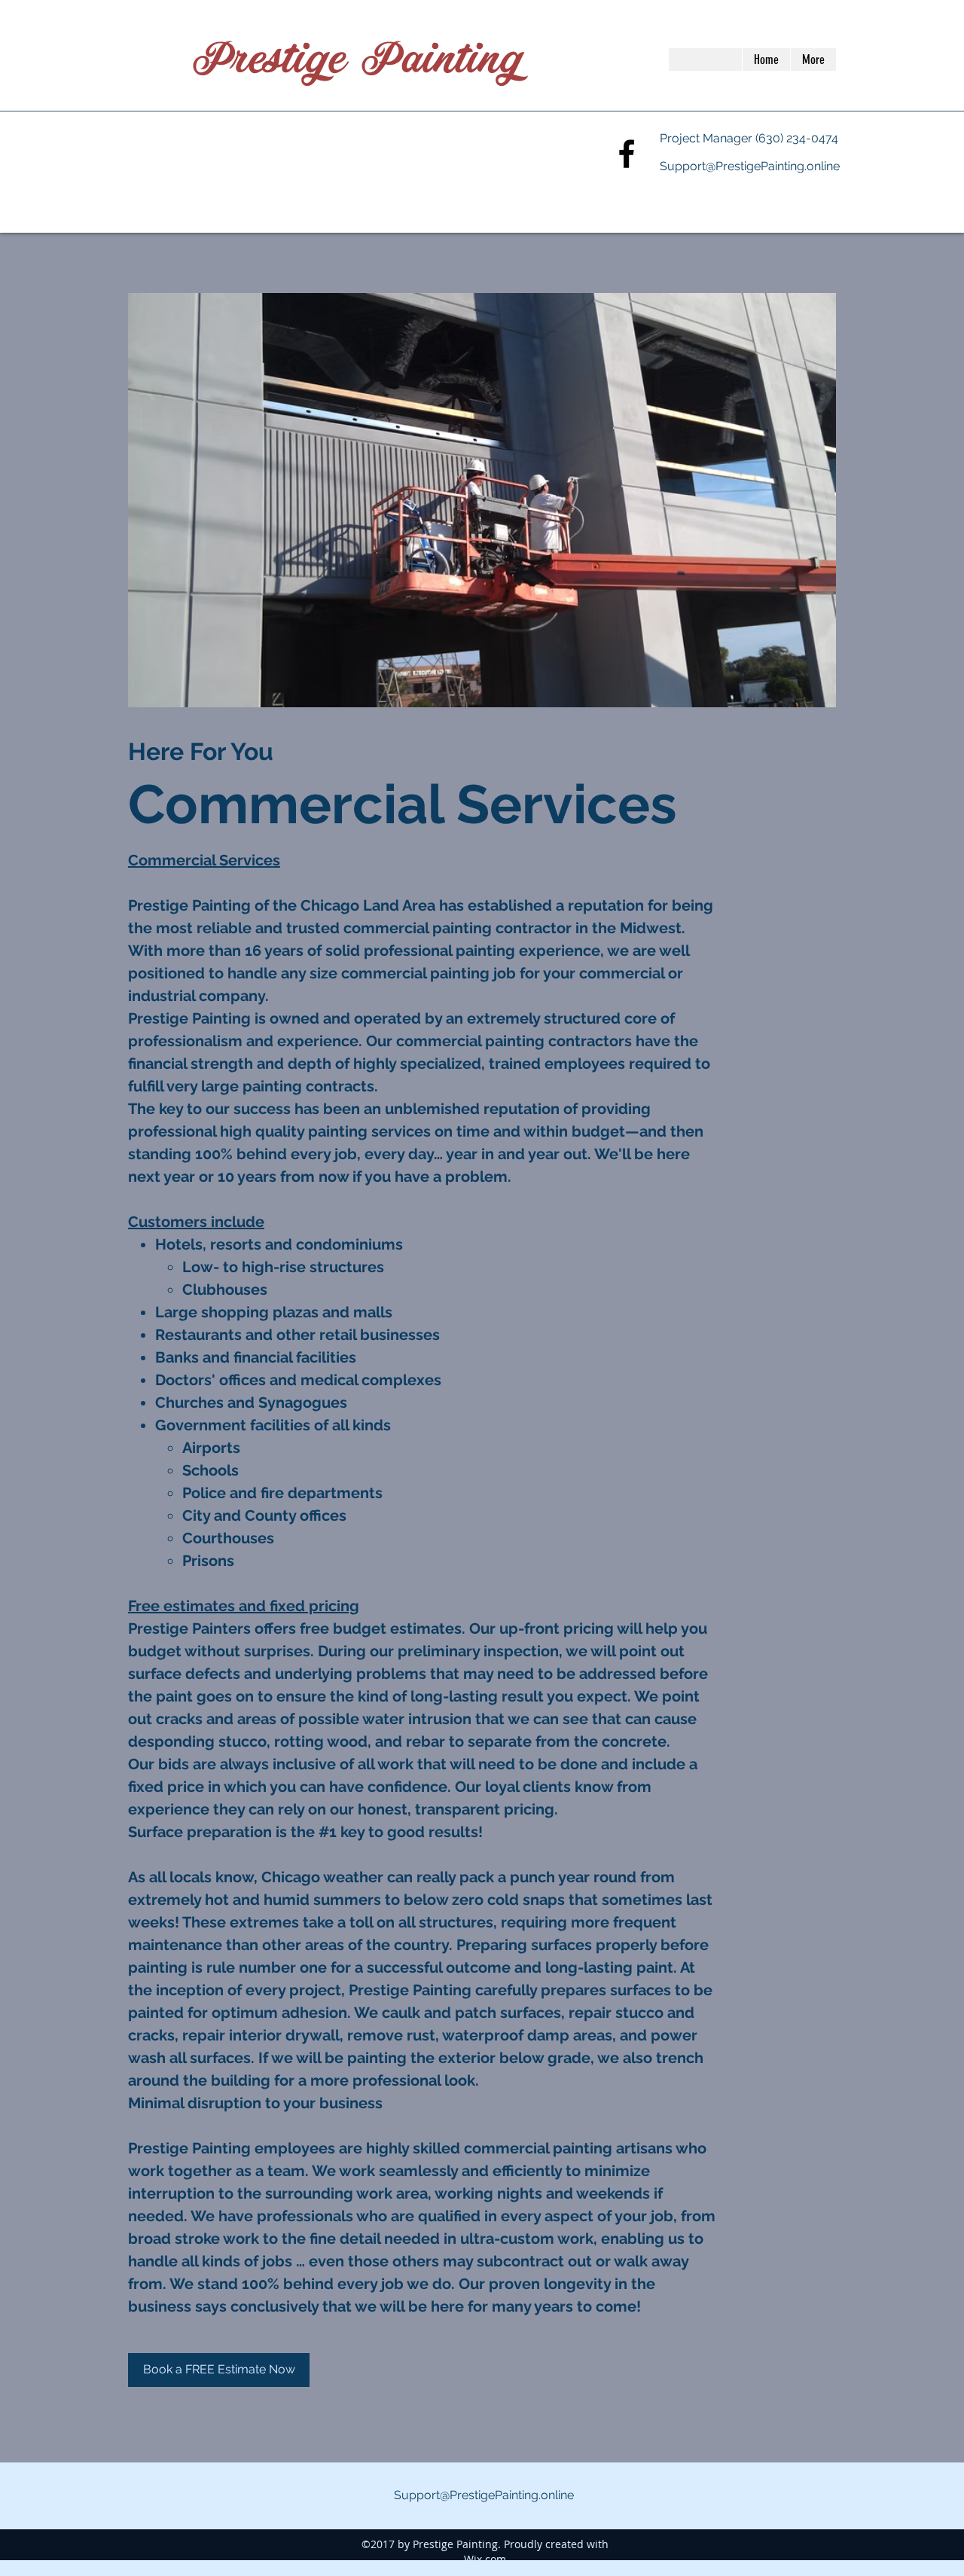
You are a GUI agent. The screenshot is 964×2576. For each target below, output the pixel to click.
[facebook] (627, 154)
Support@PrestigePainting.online (750, 166)
